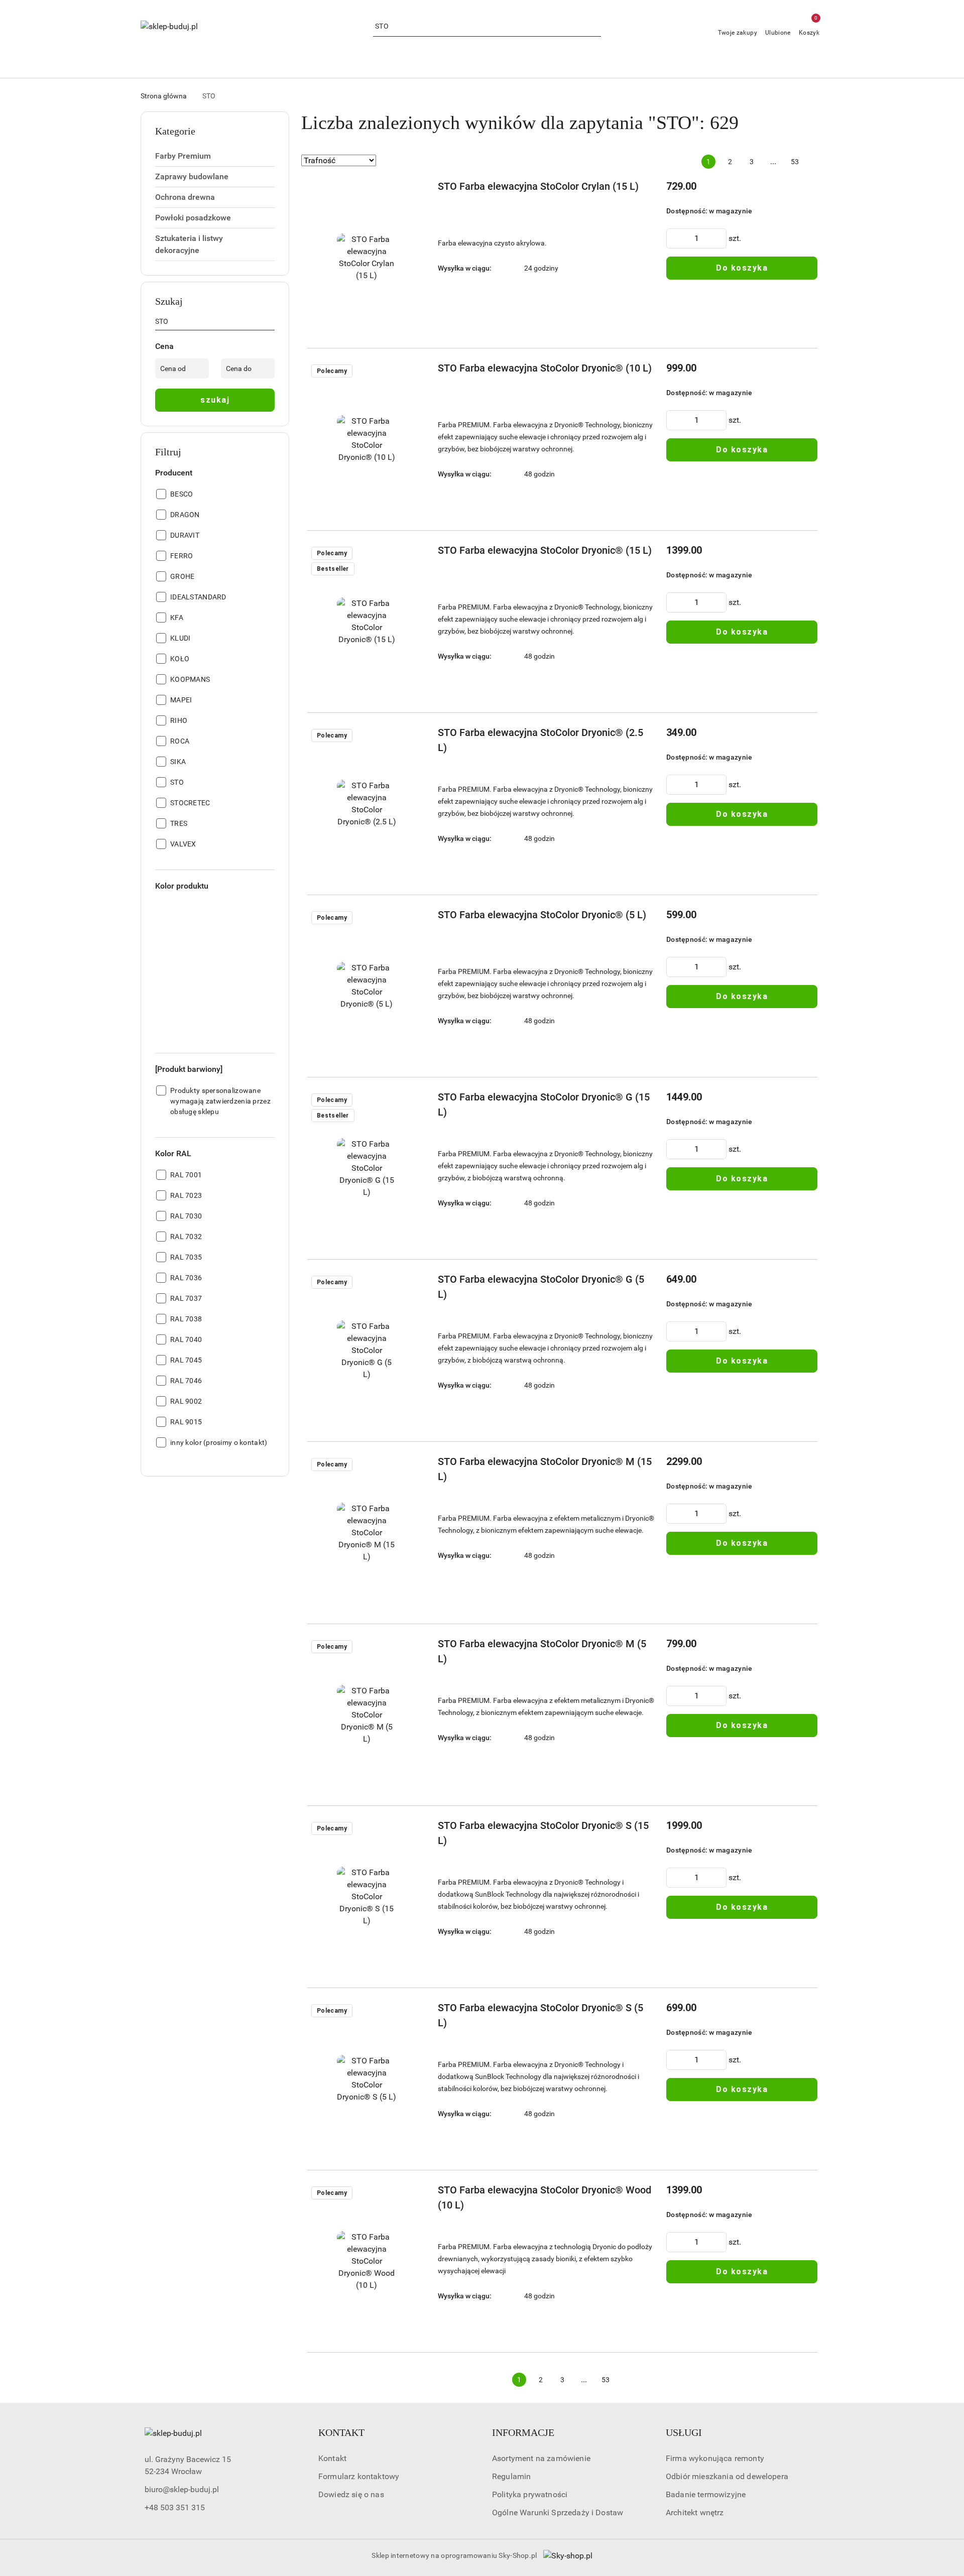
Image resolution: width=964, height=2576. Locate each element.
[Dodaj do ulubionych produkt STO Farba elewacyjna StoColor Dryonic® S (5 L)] (414, 2012)
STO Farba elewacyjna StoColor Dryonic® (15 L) (545, 550)
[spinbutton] (696, 238)
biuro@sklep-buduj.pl (182, 2489)
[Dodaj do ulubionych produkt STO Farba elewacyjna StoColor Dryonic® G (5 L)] (414, 1283)
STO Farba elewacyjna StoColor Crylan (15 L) (538, 186)
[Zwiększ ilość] (718, 238)
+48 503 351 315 (175, 2507)
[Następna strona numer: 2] (816, 162)
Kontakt (332, 2458)
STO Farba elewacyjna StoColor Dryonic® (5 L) (542, 915)
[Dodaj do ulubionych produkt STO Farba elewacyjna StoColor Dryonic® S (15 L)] (414, 1829)
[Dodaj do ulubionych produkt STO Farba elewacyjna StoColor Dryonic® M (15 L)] (414, 1465)
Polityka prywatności (530, 2494)
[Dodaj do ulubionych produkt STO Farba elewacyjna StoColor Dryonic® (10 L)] (414, 372)
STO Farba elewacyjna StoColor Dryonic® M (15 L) (545, 1469)
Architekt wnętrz (695, 2512)
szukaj (215, 400)
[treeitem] (215, 156)
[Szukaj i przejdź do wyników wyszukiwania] (595, 27)
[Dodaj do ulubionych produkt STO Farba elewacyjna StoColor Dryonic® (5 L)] (414, 919)
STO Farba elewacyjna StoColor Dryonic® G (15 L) (544, 1105)
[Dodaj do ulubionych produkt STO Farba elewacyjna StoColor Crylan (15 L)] (414, 190)
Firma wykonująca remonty (715, 2458)
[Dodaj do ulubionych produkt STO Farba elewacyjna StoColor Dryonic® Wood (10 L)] (414, 2194)
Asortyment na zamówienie (541, 2458)
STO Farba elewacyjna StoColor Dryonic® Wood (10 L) (545, 2197)
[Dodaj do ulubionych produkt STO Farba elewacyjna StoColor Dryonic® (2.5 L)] (414, 737)
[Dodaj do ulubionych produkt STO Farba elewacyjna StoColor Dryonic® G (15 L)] (414, 1101)
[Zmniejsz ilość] (674, 238)
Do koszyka (742, 268)
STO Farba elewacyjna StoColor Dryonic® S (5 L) (540, 2015)
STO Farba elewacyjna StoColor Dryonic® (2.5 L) (540, 740)
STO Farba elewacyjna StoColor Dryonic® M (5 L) (542, 1651)
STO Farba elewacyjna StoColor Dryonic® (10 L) (545, 368)
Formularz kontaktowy (359, 2476)
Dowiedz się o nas (351, 2494)
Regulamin (511, 2476)
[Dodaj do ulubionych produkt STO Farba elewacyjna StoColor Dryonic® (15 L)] (414, 554)
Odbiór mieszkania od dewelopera (727, 2476)
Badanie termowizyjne (706, 2494)
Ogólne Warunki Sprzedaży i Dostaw (558, 2512)
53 (795, 162)
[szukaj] (271, 323)
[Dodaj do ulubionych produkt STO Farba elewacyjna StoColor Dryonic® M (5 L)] (414, 1648)
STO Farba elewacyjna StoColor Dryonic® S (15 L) (543, 1833)
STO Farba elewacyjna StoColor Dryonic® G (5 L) (541, 1287)
